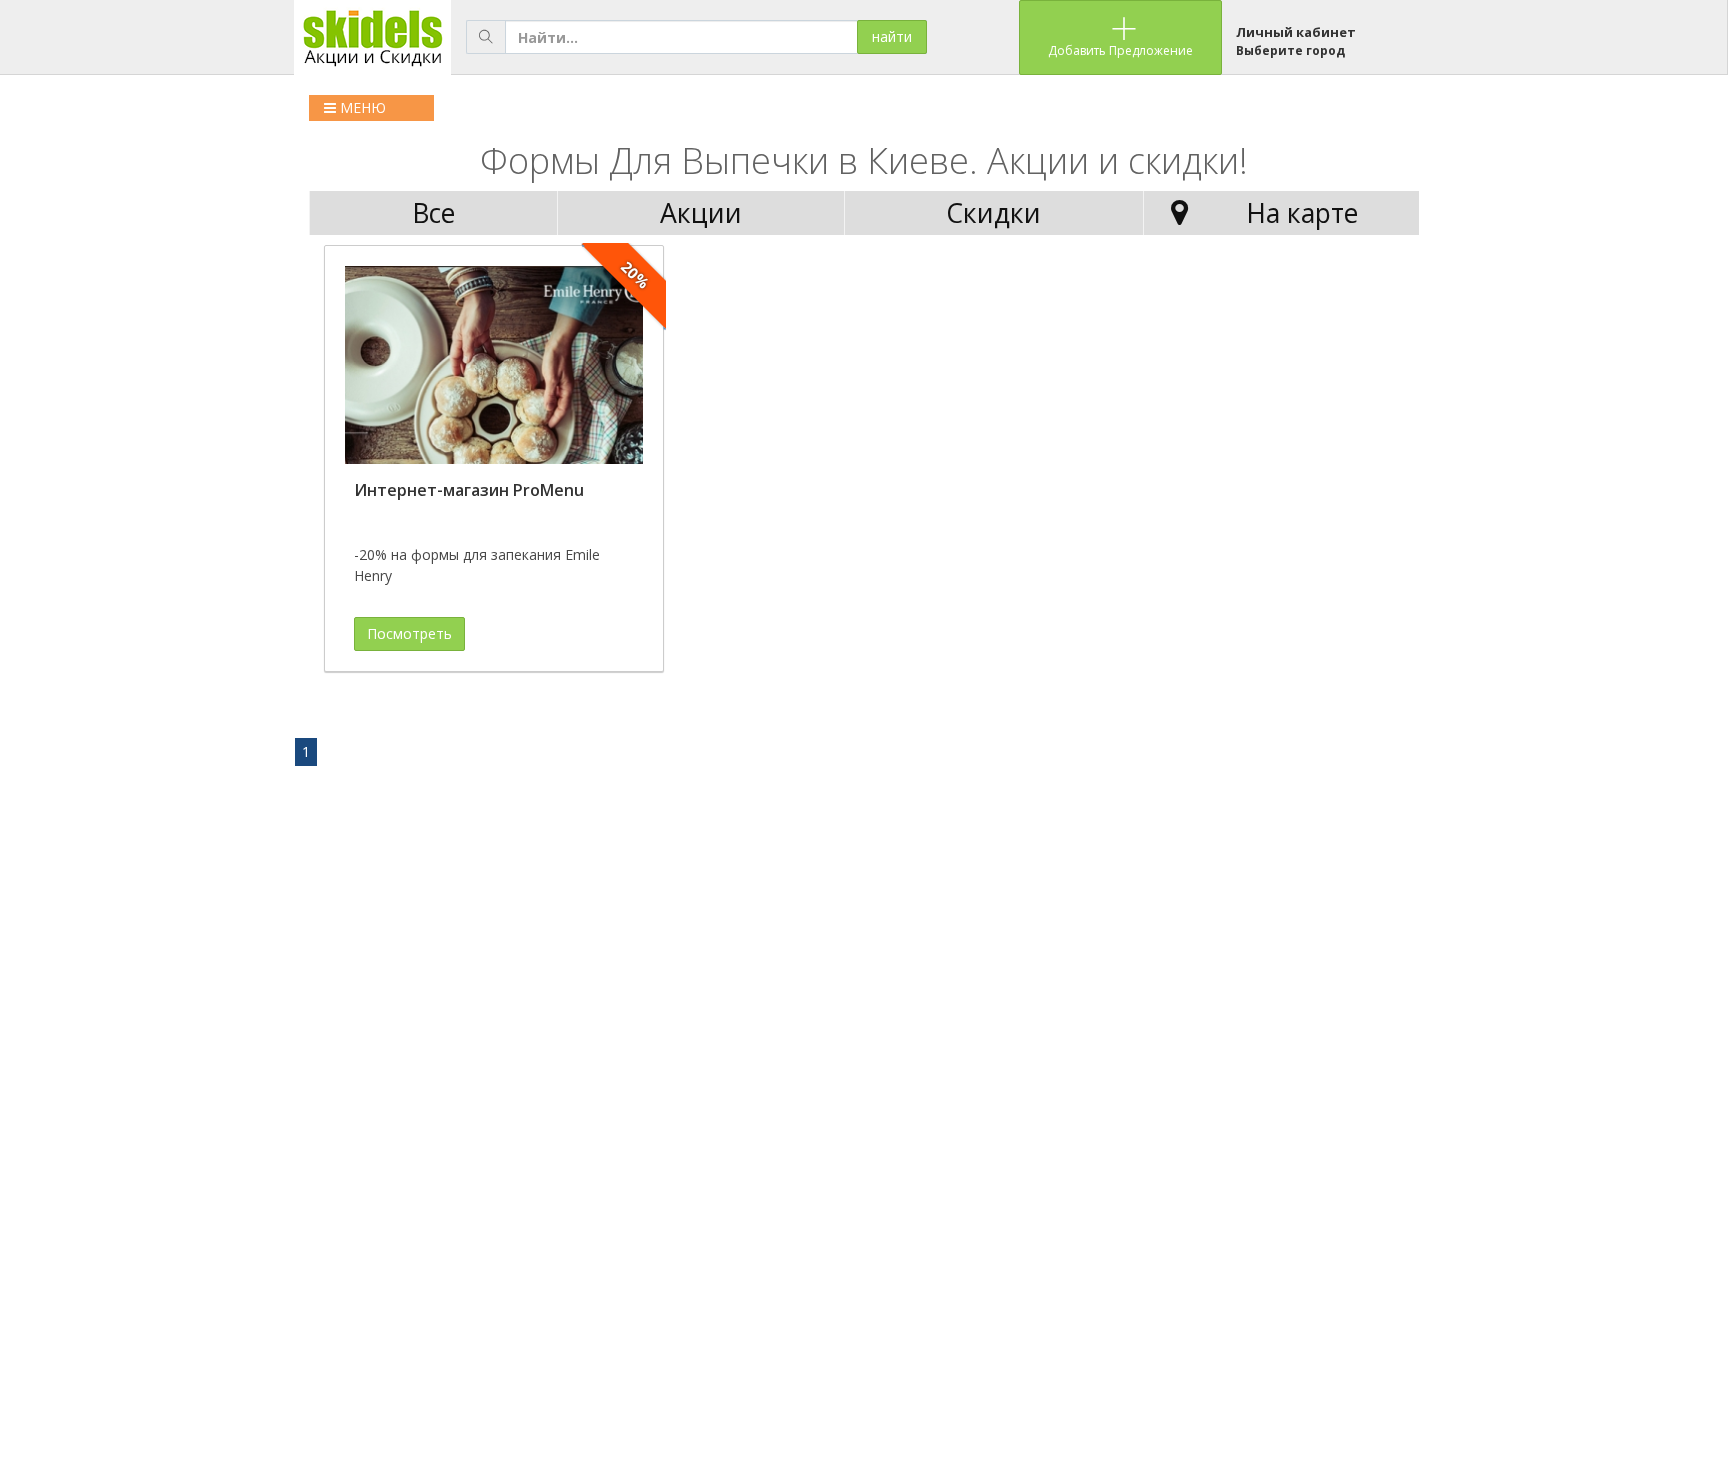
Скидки (993, 213)
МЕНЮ (361, 107)
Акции (701, 213)
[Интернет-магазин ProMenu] (494, 365)
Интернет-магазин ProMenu (469, 490)
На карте (1302, 213)
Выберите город (1290, 50)
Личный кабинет (1296, 32)
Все (433, 213)
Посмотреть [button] (409, 633)
